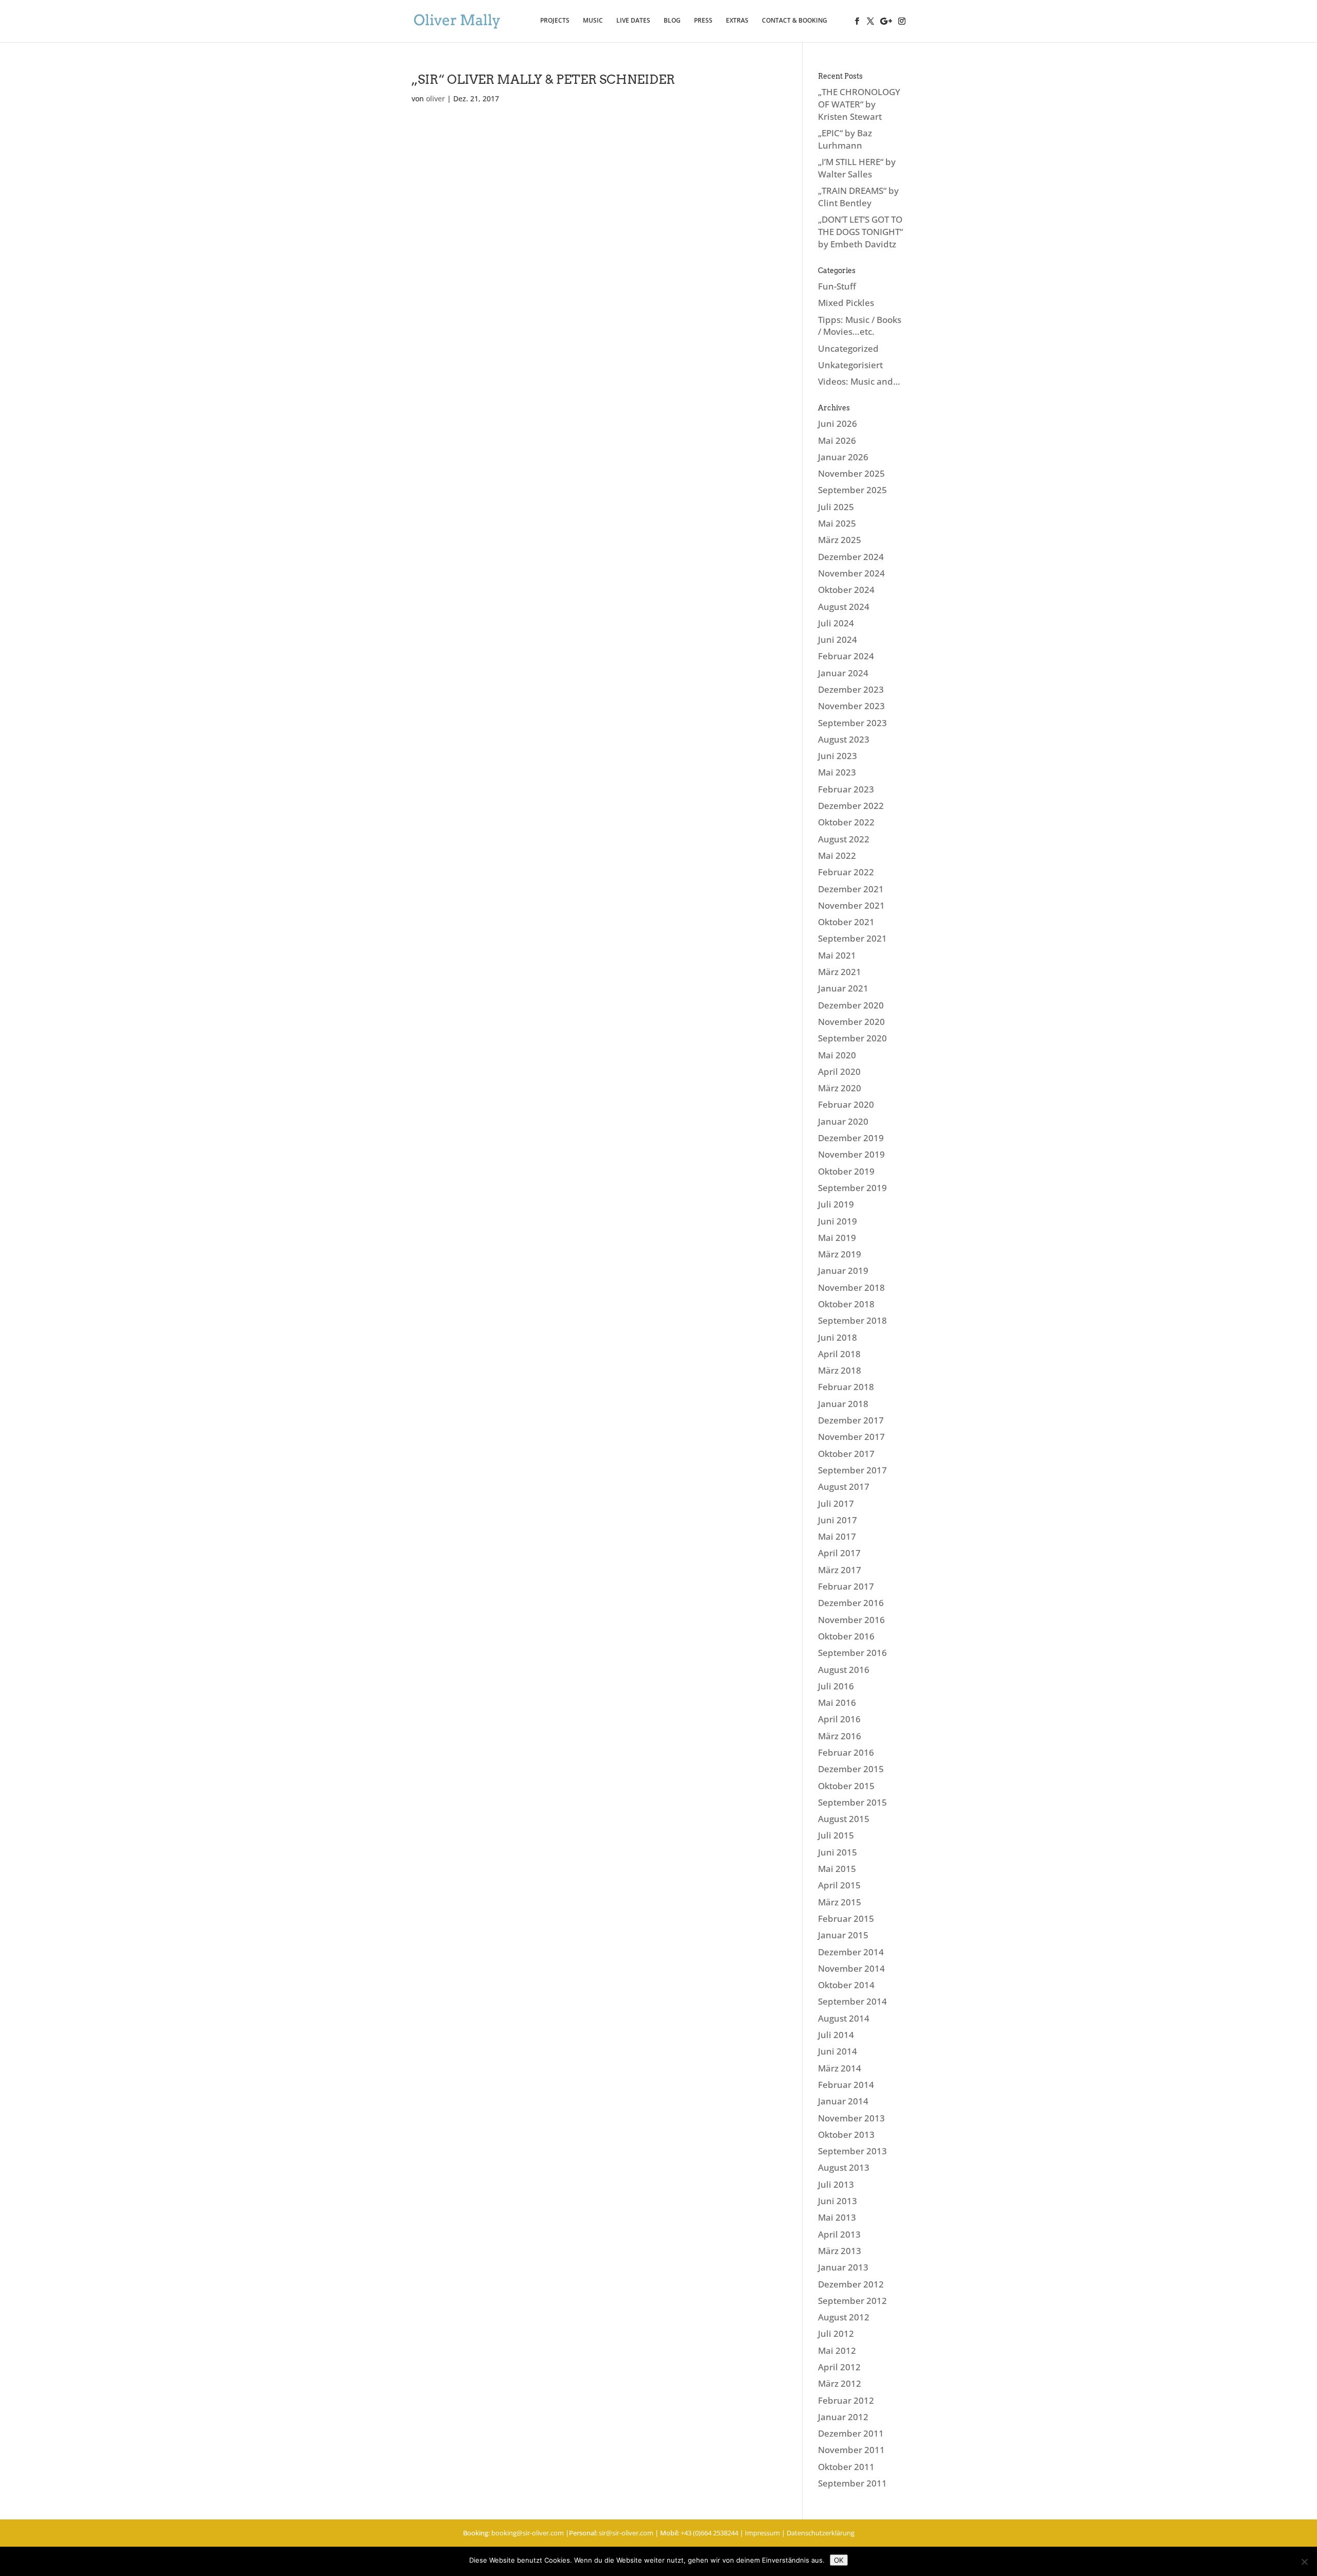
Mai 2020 (837, 1055)
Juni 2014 (838, 2051)
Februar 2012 (846, 2400)
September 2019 (852, 1188)
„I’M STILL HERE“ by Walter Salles (857, 168)
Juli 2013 (836, 2184)
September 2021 (852, 938)
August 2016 (844, 1670)
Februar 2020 (846, 1104)
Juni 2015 (838, 1852)
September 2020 (852, 1038)
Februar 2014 (846, 2085)
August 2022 (844, 839)
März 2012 (840, 2383)
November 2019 (851, 1154)
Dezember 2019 (851, 1138)
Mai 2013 (837, 2217)
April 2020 (839, 1071)
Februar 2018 (846, 1387)
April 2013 (839, 2234)
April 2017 (839, 1553)
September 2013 (852, 2151)
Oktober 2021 (846, 922)
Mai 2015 (837, 1869)
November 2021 (851, 905)
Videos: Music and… (859, 381)
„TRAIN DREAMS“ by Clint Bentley (858, 197)
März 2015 (840, 1902)
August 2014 (844, 2018)
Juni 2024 (838, 640)
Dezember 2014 (851, 1952)
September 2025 (852, 490)
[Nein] (1304, 2562)
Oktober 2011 (846, 2467)
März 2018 (840, 1370)
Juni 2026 (838, 424)
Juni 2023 (838, 756)
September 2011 (852, 2483)
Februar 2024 (846, 656)
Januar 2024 (843, 673)
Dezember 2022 (851, 806)
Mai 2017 (837, 1536)
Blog (672, 21)
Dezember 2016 (851, 1603)
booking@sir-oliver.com (528, 2533)
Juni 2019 (838, 1221)
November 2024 (851, 573)
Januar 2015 (843, 1935)
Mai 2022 (837, 855)
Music (593, 21)
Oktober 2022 (846, 822)
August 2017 (844, 1487)
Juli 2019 (836, 1204)
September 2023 (852, 723)
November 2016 (851, 1620)
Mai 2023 (837, 772)
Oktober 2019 (846, 1171)
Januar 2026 (843, 457)
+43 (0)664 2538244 (709, 2533)
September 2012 (852, 2301)
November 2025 (851, 473)
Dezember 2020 (851, 1005)
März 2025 (840, 540)
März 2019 (840, 1254)
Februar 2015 (846, 1919)
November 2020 (851, 1022)
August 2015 (844, 1819)
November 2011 (851, 2450)
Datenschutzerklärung (821, 2533)
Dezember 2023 (851, 689)
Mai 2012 (837, 2350)
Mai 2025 (837, 523)
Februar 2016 (846, 1752)
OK (839, 2560)
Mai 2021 (837, 955)
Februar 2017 (846, 1586)
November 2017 (851, 1437)
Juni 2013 (838, 2201)
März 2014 (840, 2068)
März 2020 (840, 1088)
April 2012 (839, 2367)
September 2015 (852, 1802)
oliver (435, 98)
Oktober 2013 (846, 2134)
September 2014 (852, 2001)
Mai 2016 (837, 1703)
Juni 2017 (838, 1520)
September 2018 (852, 1320)
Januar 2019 (843, 1271)
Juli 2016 (836, 1686)
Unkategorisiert (850, 365)
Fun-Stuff (837, 286)
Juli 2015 (836, 1835)
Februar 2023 (846, 789)
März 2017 (840, 1570)
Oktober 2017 (846, 1454)
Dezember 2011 (851, 2433)
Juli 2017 (836, 1503)
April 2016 (839, 1719)
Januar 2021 (843, 988)
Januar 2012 (843, 2417)
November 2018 (851, 1287)
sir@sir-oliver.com (626, 2533)
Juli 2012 (836, 2334)
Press (703, 21)
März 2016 (840, 1736)
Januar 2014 (843, 2101)
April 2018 (839, 1354)
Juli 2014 (836, 2035)
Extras (737, 21)
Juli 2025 (836, 507)
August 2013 (844, 2167)
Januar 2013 (843, 2267)
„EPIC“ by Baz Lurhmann (845, 139)
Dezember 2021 (851, 889)
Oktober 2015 (846, 1786)
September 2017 (852, 1470)
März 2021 (840, 972)
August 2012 (844, 2317)
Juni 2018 (838, 1337)
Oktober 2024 (846, 590)
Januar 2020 (843, 1121)
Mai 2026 (837, 440)
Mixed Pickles (846, 303)
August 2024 (844, 607)
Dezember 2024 (851, 557)
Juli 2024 (836, 623)
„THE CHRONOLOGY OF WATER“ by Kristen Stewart (859, 104)
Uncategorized (848, 348)
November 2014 (851, 1968)
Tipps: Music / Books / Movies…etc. (860, 326)
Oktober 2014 (846, 1985)
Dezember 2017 (851, 1420)
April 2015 (839, 1885)
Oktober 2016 (846, 1636)
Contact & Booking (795, 21)
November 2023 (851, 706)
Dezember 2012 (851, 2284)
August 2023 (844, 739)
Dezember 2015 (851, 1769)
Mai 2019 (837, 1238)
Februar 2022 (846, 872)
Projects (555, 21)
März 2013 (840, 2251)
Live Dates (633, 21)
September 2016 (852, 1653)
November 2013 (851, 2118)
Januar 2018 (843, 1404)
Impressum (762, 2533)
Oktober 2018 (846, 1304)
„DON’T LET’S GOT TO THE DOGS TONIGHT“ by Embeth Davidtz (860, 232)
